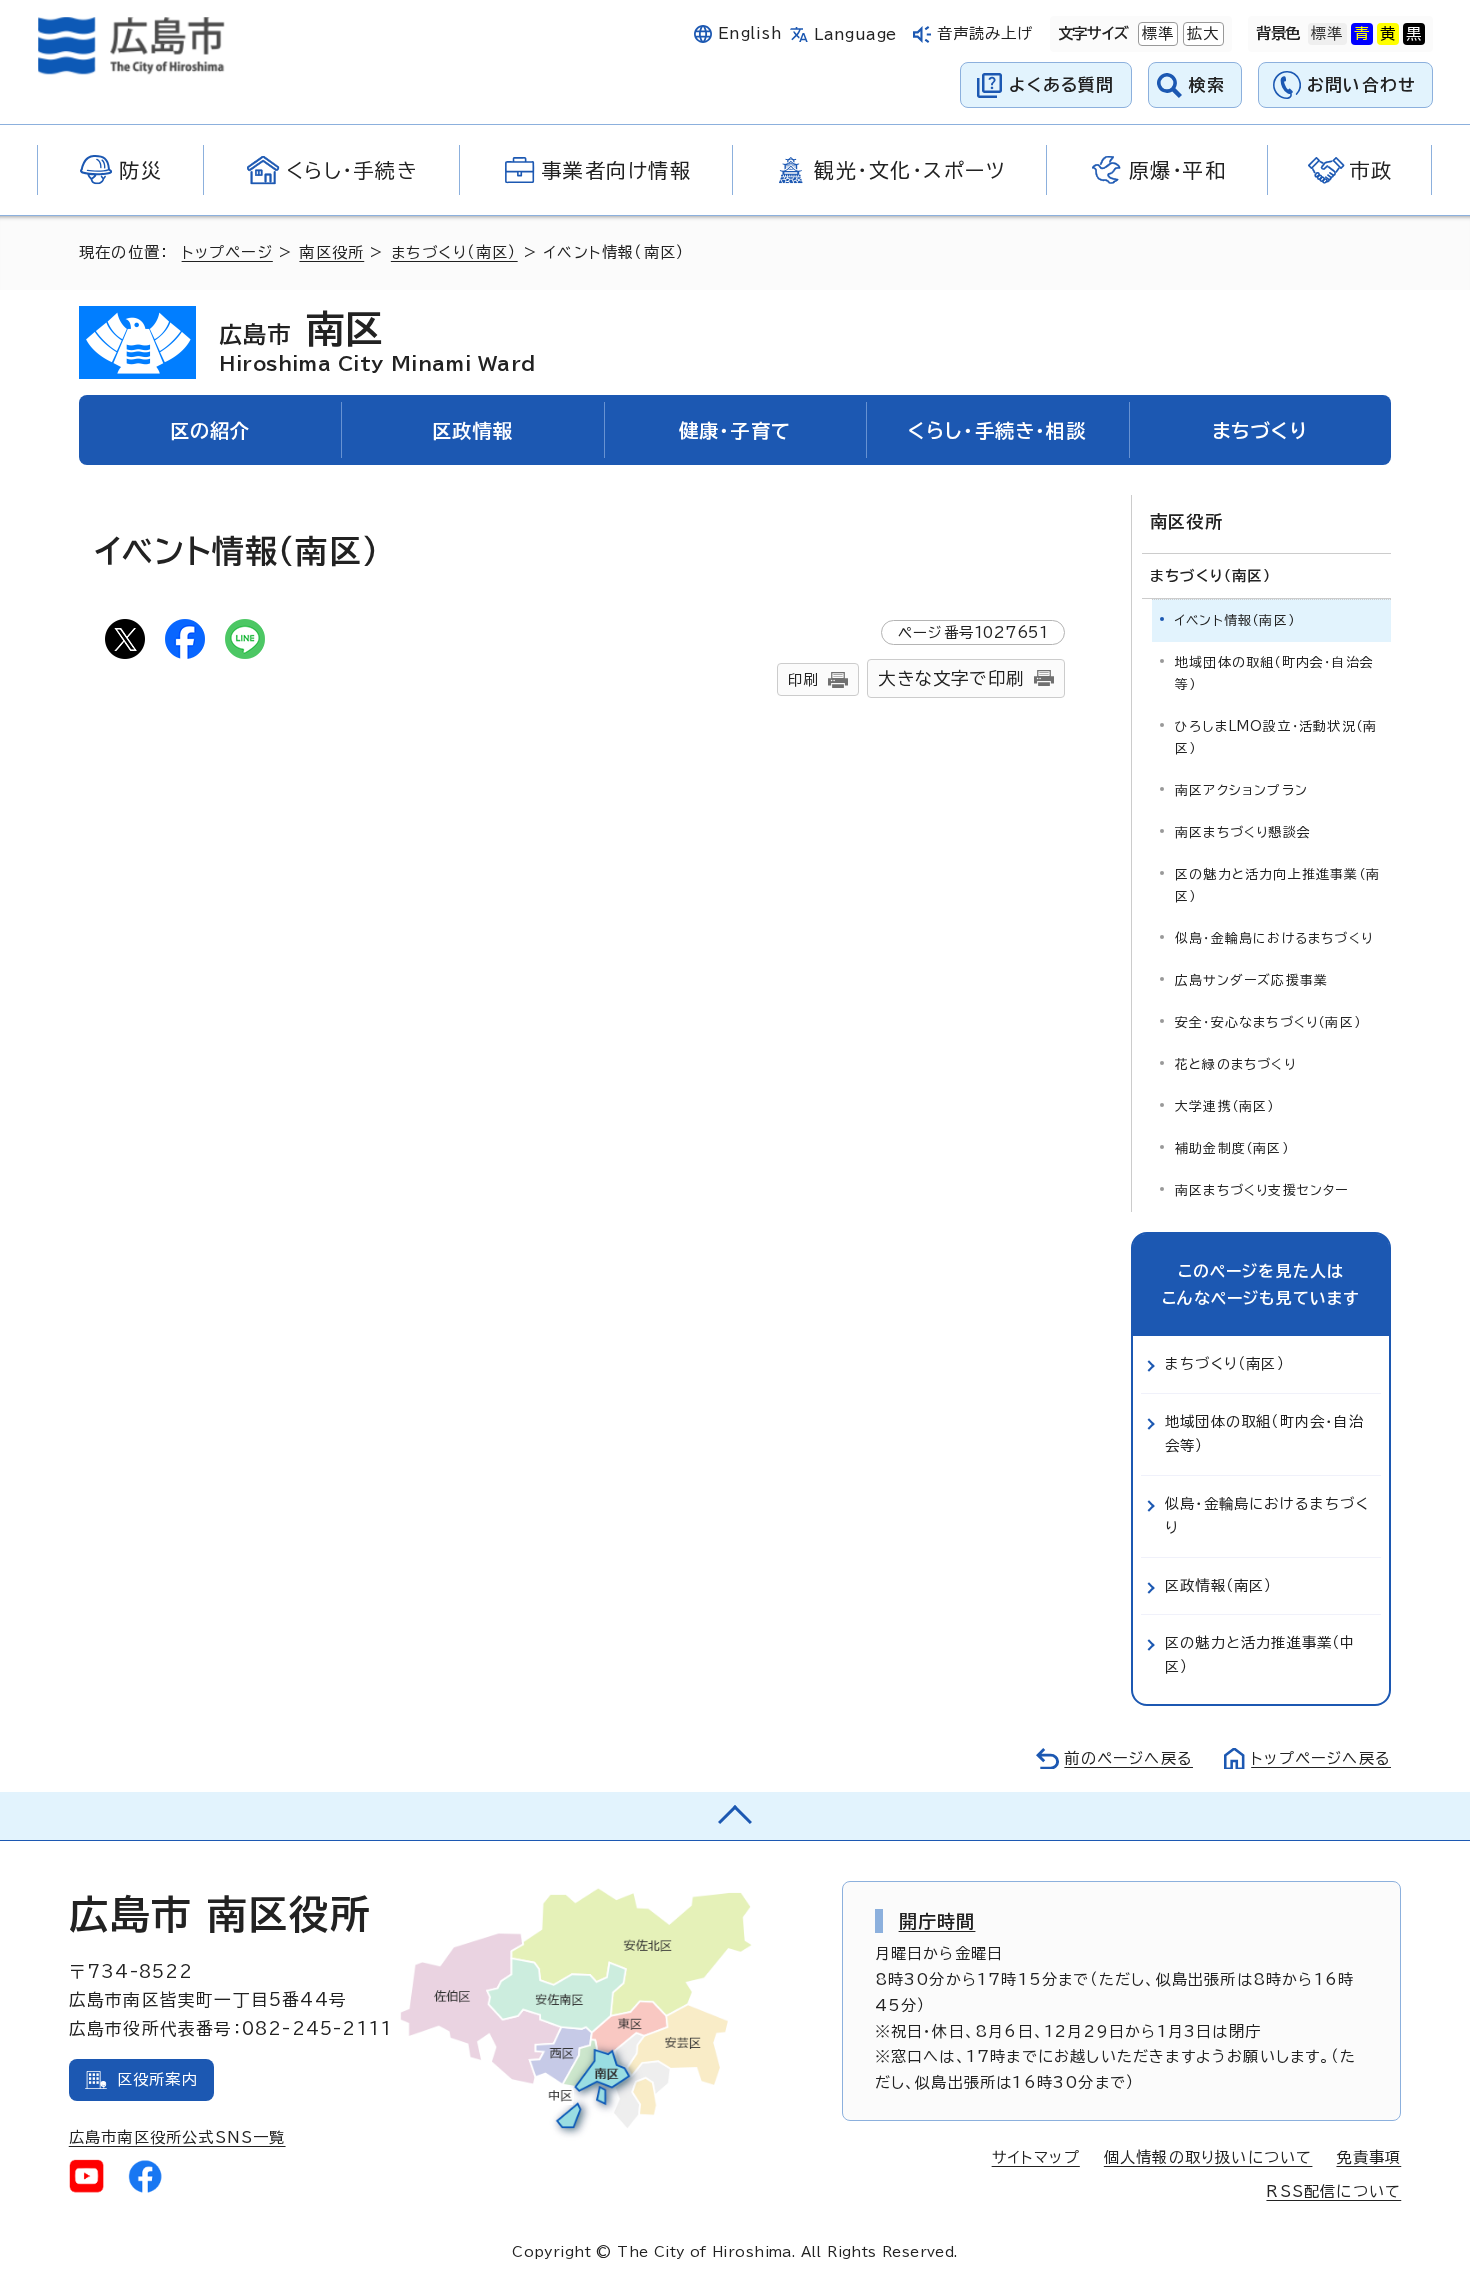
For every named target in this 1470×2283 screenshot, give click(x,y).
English (750, 33)
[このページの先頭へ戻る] (735, 1816)
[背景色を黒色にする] (1414, 34)
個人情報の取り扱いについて (1208, 2157)
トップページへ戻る (1321, 1758)
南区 (377, 341)
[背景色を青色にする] (1362, 34)
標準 (1156, 33)
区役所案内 (157, 2079)
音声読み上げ (985, 33)
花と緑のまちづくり (1235, 1064)
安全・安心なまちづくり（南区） (1268, 1022)
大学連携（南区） (1225, 1106)
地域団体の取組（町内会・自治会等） (1274, 673)
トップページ (227, 252)
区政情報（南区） (1219, 1585)
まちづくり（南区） (454, 252)
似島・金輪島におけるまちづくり (1274, 938)
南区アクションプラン (1241, 790)
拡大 (1201, 33)
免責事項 (1368, 2157)
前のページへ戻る (1128, 1758)
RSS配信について (1333, 2191)
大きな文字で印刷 (951, 678)
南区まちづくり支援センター (1262, 1190)
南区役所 (331, 252)
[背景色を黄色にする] (1388, 34)
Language (855, 34)
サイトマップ (1036, 2157)
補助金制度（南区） (1232, 1148)
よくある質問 (1061, 84)
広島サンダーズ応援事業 (1251, 980)
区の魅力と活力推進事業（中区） (1260, 1654)
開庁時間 (937, 1921)
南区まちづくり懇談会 (1243, 832)
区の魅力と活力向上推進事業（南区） (1277, 885)
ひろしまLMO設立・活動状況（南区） (1276, 737)
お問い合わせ (1361, 84)
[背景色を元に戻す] (1327, 34)
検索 (1207, 84)
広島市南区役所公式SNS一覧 (177, 2137)
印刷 (803, 679)
